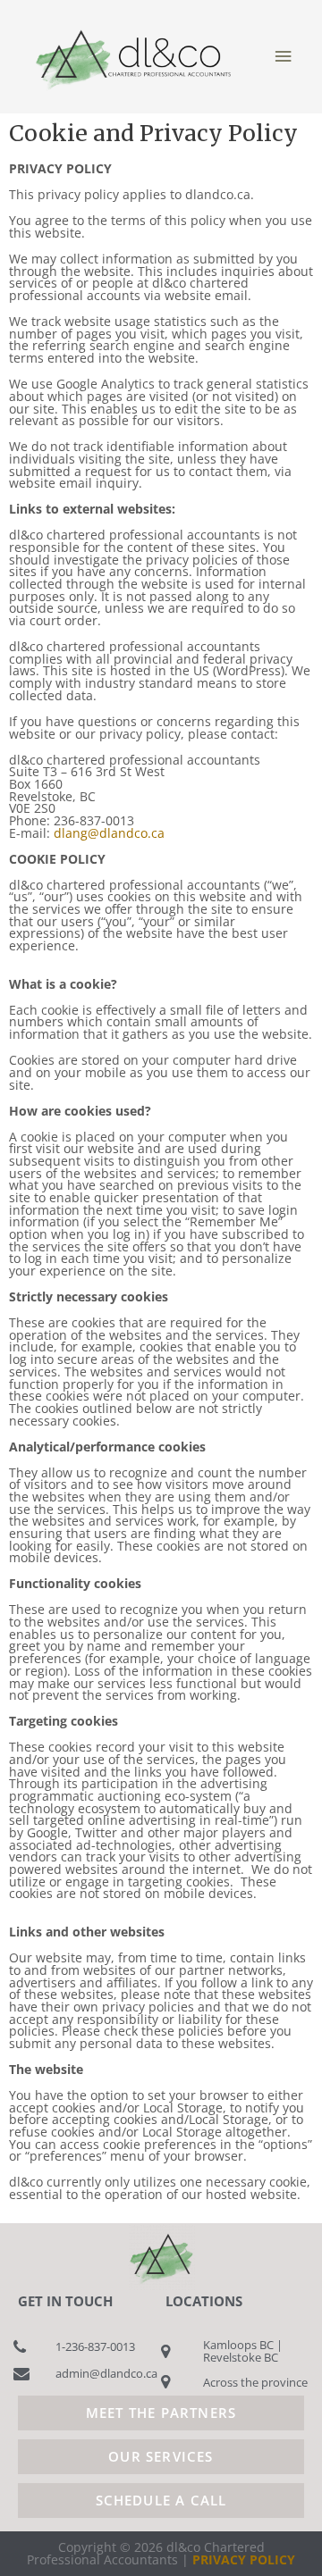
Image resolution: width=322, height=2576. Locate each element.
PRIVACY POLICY (244, 2559)
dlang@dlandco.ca (109, 833)
